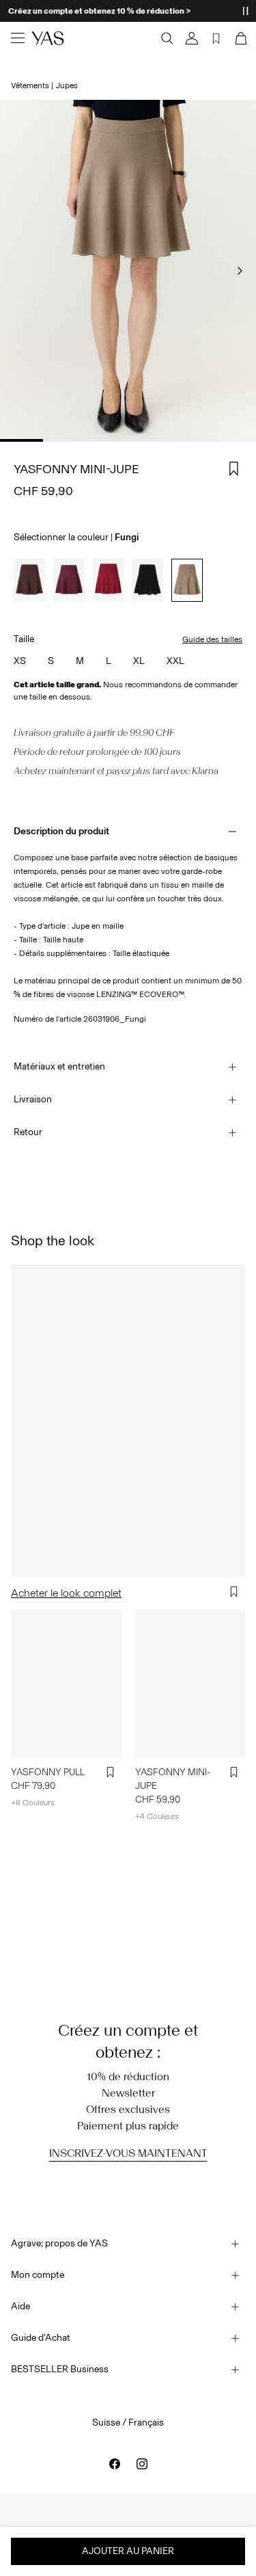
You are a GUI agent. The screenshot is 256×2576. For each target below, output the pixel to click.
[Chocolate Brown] (29, 580)
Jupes (67, 85)
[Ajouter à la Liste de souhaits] (234, 469)
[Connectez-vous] (192, 38)
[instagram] (142, 2464)
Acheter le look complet (66, 1593)
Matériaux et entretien (59, 1066)
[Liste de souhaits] (216, 38)
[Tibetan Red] (109, 580)
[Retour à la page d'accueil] (48, 38)
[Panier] (240, 38)
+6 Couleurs (33, 1803)
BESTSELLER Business (60, 2369)
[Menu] (18, 38)
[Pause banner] (245, 11)
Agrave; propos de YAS (59, 2243)
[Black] (147, 580)
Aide (20, 2306)
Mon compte (38, 2275)
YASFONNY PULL (48, 1772)
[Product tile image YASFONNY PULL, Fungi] (66, 1683)
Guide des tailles (212, 639)
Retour (28, 1132)
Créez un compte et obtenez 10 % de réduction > (99, 11)
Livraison (33, 1099)
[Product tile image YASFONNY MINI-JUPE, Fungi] (190, 1683)
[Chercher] (167, 38)
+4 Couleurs (157, 1816)
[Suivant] (240, 271)
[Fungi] (187, 580)
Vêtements (30, 85)
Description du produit (61, 831)
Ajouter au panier (128, 2551)
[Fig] (69, 580)
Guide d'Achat (41, 2338)
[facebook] (115, 2464)
